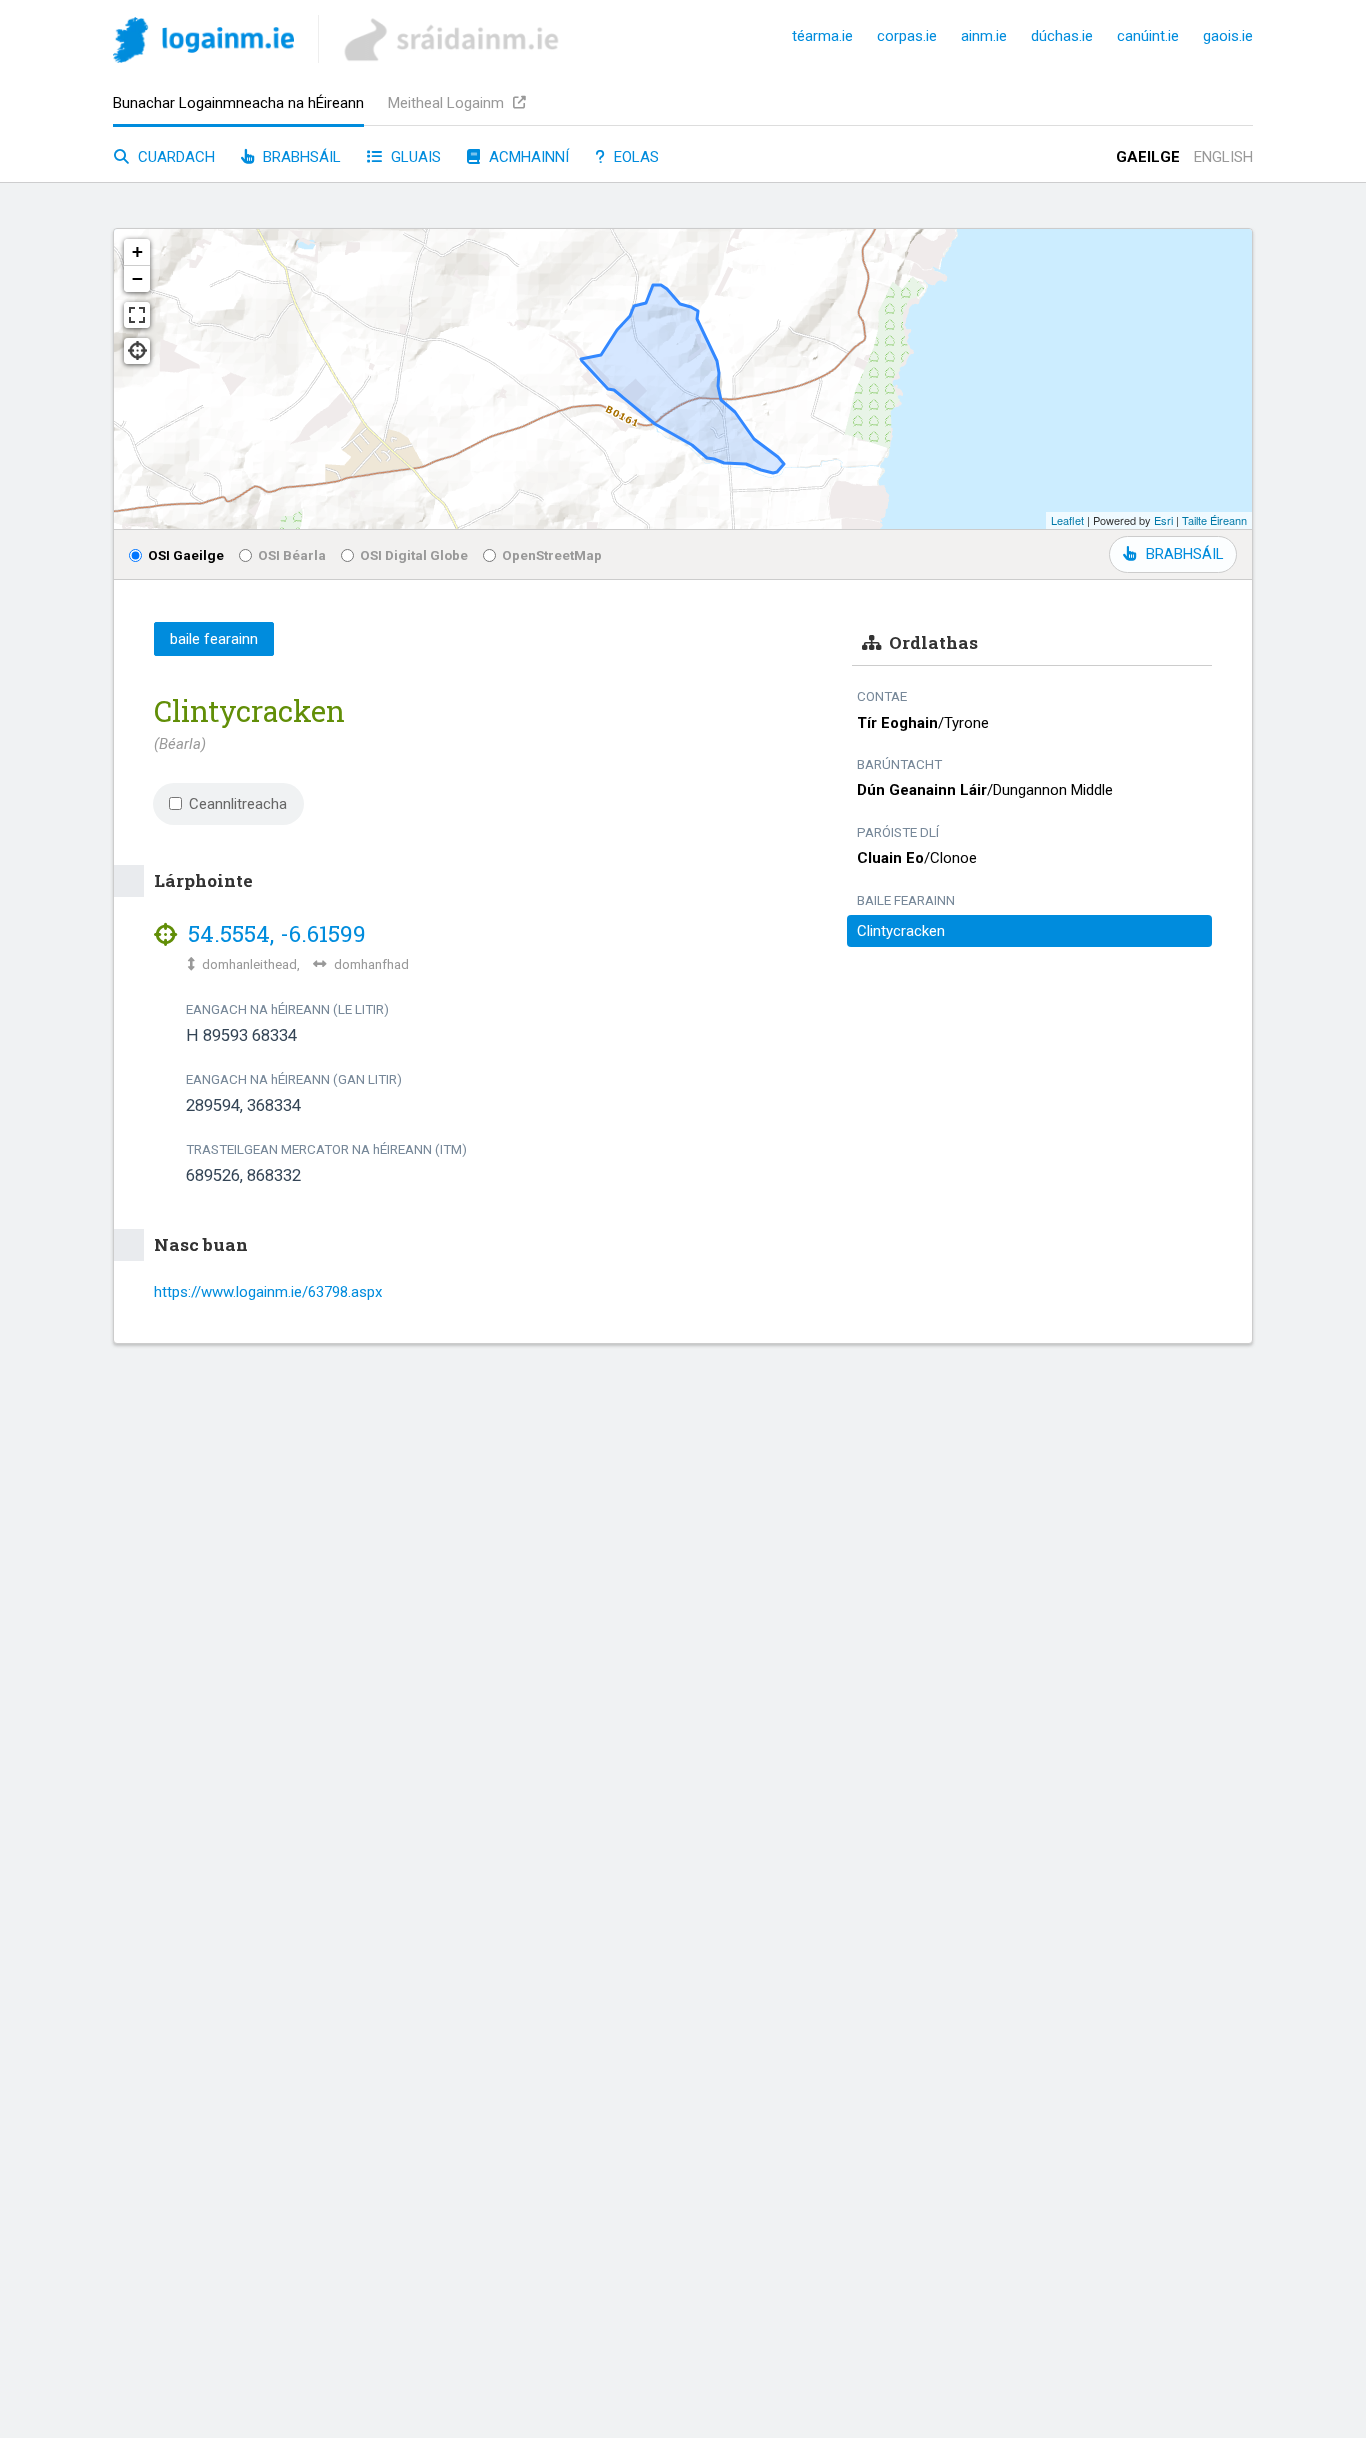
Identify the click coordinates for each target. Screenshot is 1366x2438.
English (1223, 157)
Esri (1163, 520)
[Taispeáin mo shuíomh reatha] (137, 351)
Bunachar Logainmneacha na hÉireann (238, 103)
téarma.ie (822, 36)
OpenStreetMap (552, 555)
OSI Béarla (292, 555)
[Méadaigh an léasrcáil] (137, 315)
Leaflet (1067, 520)
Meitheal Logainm (448, 103)
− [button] (137, 278)
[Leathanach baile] (203, 43)
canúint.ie (1148, 36)
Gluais (414, 157)
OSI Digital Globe (414, 555)
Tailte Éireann (1214, 520)
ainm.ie (984, 36)
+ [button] (137, 251)
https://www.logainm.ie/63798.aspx (268, 1292)
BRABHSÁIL (1184, 554)
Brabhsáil (300, 157)
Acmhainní (527, 157)
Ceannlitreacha (238, 804)
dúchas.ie (1062, 36)
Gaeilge (1148, 157)
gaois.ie (1228, 36)
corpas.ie (907, 36)
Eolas (634, 157)
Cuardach (174, 157)
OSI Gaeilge (186, 555)
